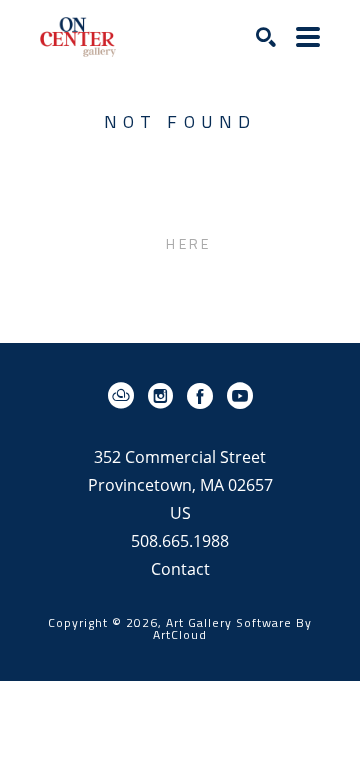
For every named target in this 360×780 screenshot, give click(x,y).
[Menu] (308, 37)
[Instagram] (164, 396)
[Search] (266, 37)
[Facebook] (203, 396)
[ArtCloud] (124, 396)
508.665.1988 (180, 542)
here (188, 243)
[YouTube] (240, 396)
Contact (180, 569)
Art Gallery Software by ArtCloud (232, 628)
